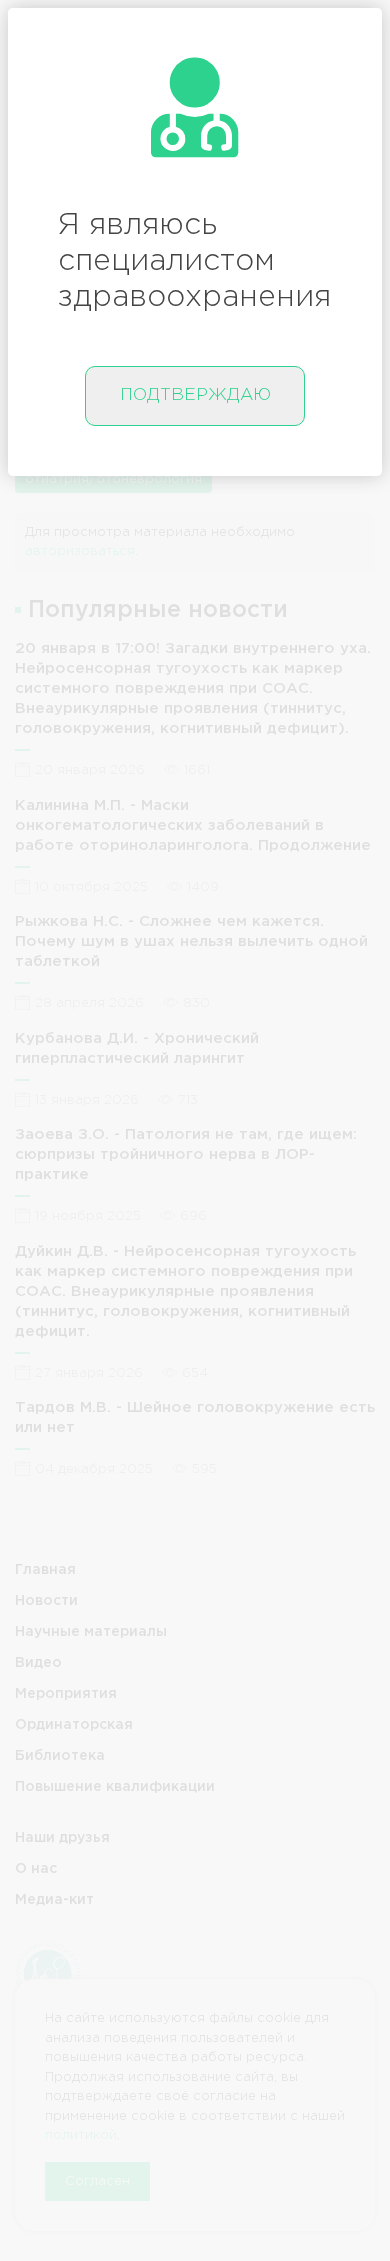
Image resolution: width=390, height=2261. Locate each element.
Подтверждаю (195, 395)
